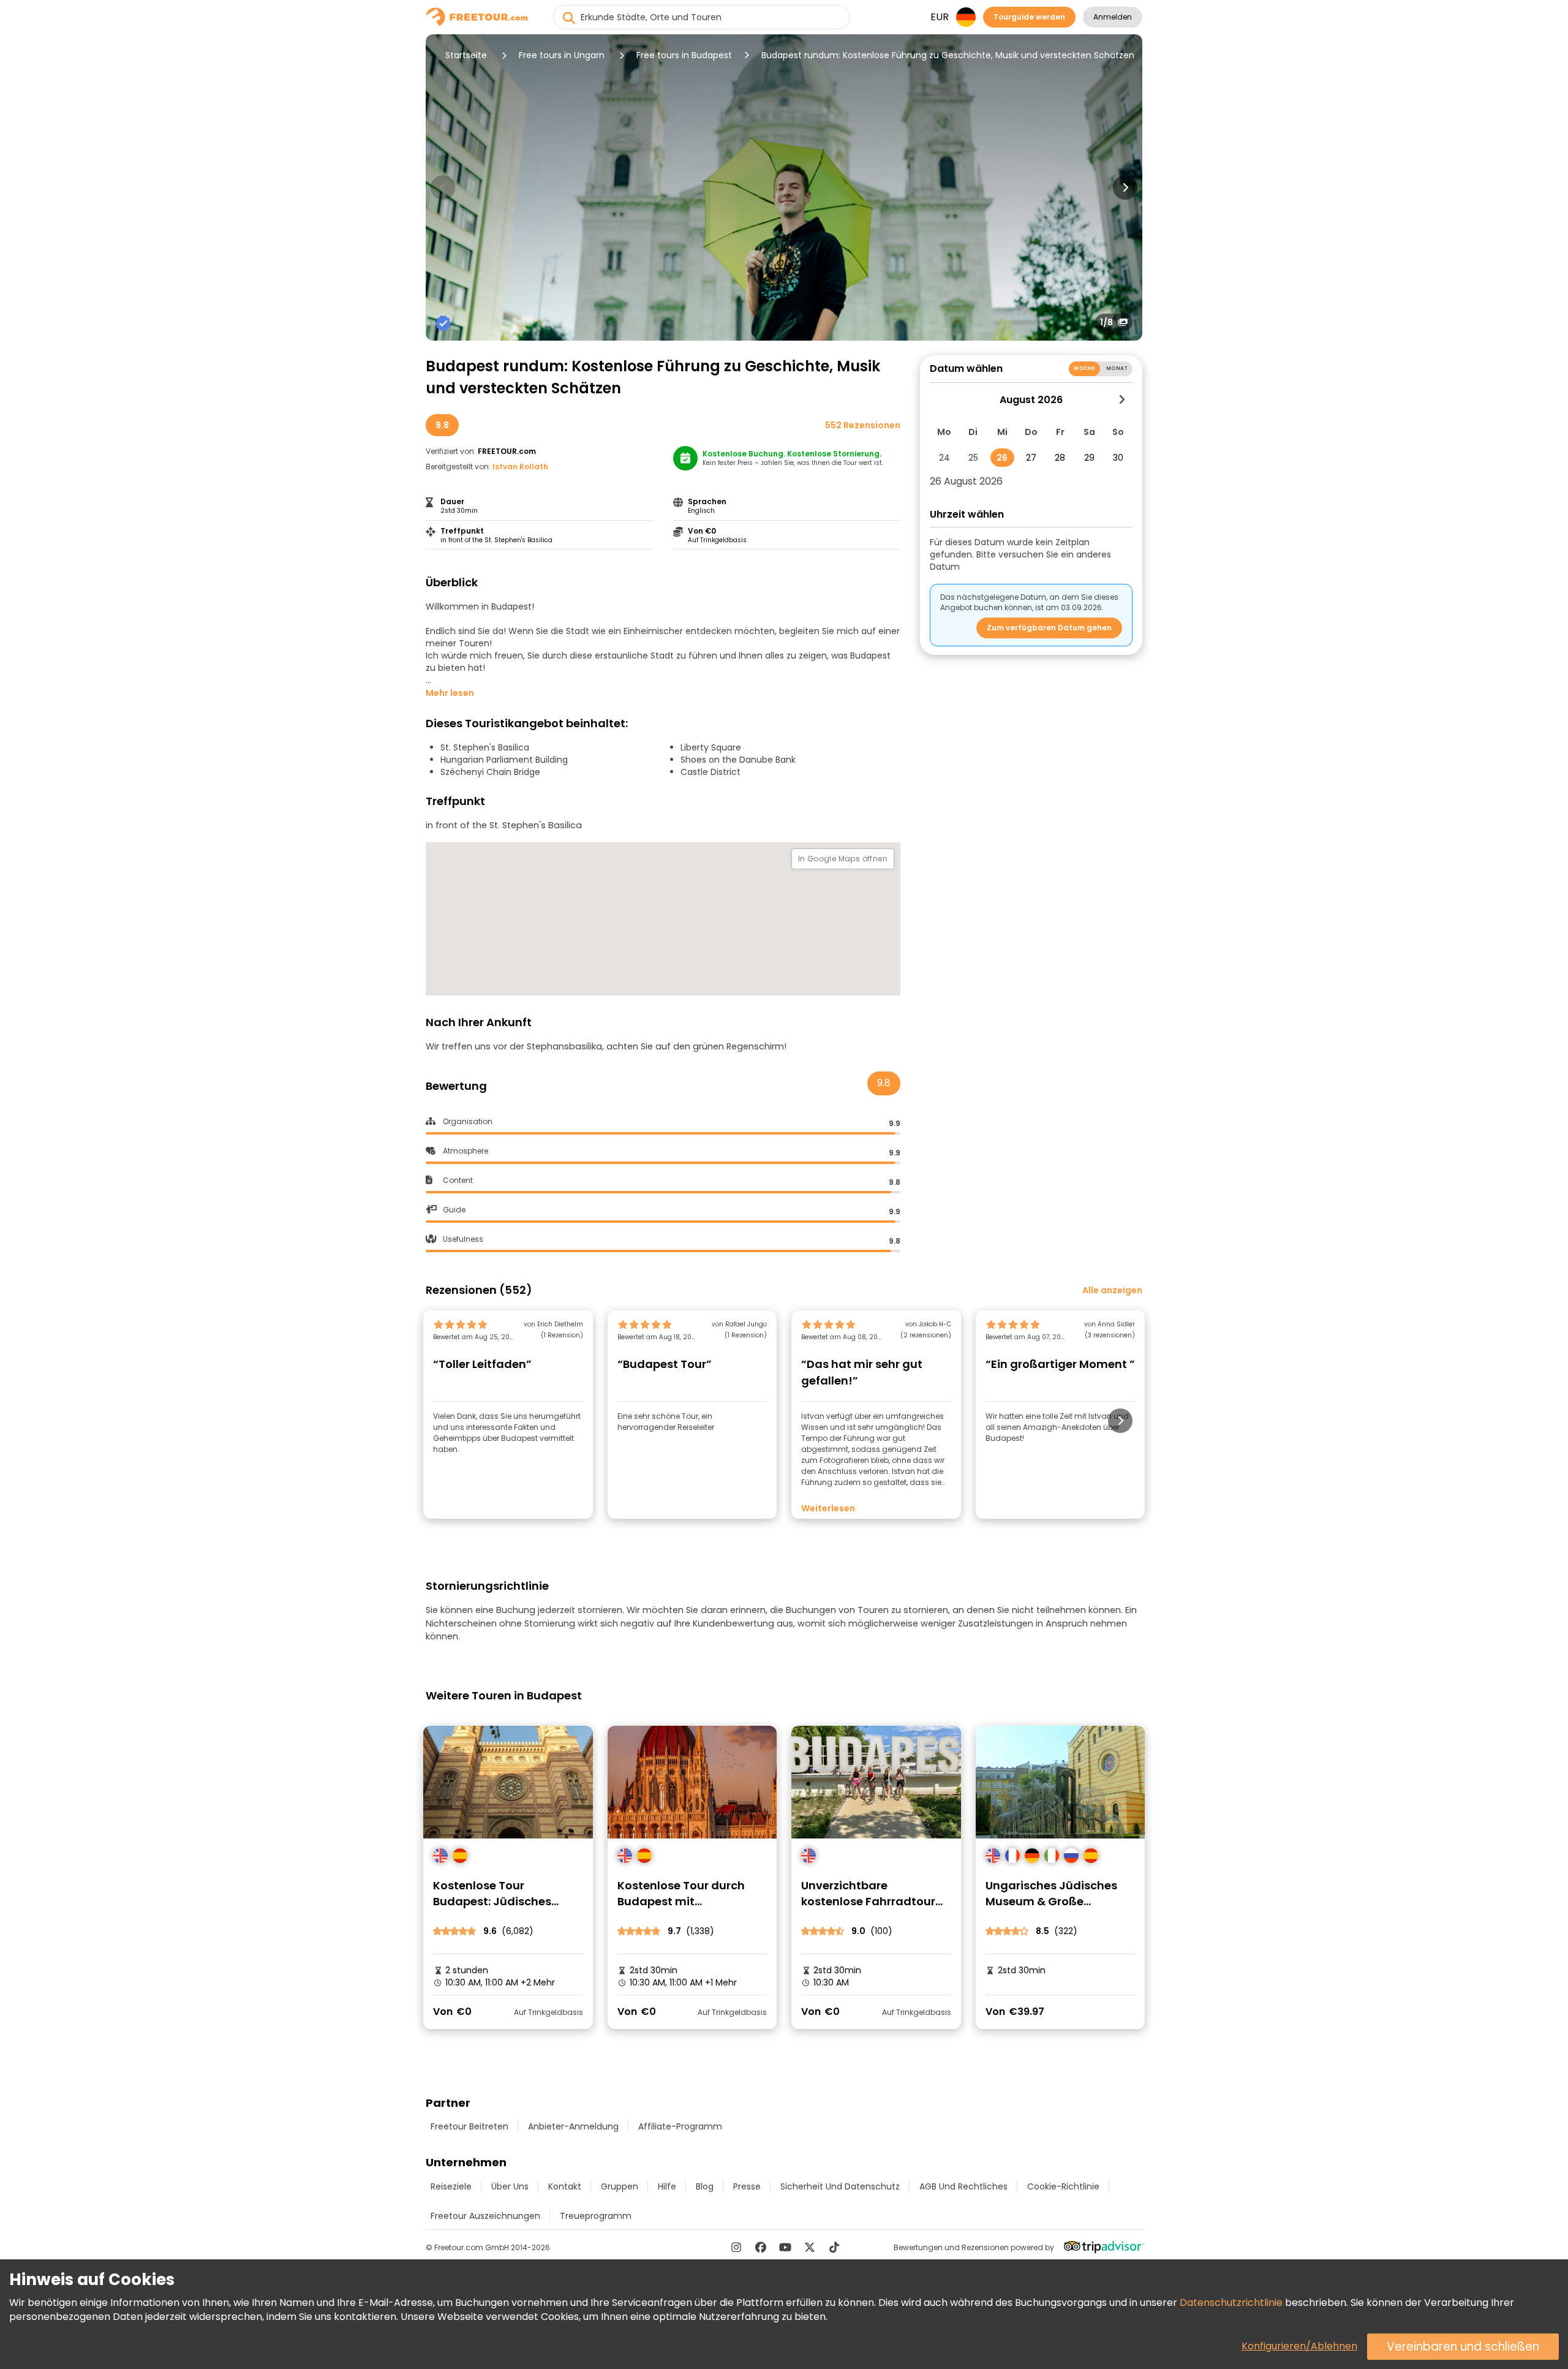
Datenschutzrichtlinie (1231, 2303)
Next (1125, 187)
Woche (1084, 368)
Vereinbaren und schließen (1463, 2347)
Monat (1117, 368)
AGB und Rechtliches (963, 2186)
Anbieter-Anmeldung (573, 2126)
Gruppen (620, 2186)
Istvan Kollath (520, 467)
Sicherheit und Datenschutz (840, 2186)
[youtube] (785, 2247)
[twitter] (810, 2247)
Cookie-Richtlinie (1063, 2186)
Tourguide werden (1029, 17)
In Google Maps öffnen (843, 859)
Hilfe (667, 2186)
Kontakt (565, 2186)
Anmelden (1113, 17)
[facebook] (761, 2247)
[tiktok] (834, 2247)
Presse (747, 2186)
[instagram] (736, 2247)
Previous (443, 187)
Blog (705, 2186)
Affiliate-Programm (680, 2126)
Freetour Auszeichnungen (485, 2216)
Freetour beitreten (469, 2126)
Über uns (510, 2186)
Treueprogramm (596, 2216)
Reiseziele (451, 2186)
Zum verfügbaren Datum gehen (1049, 628)
